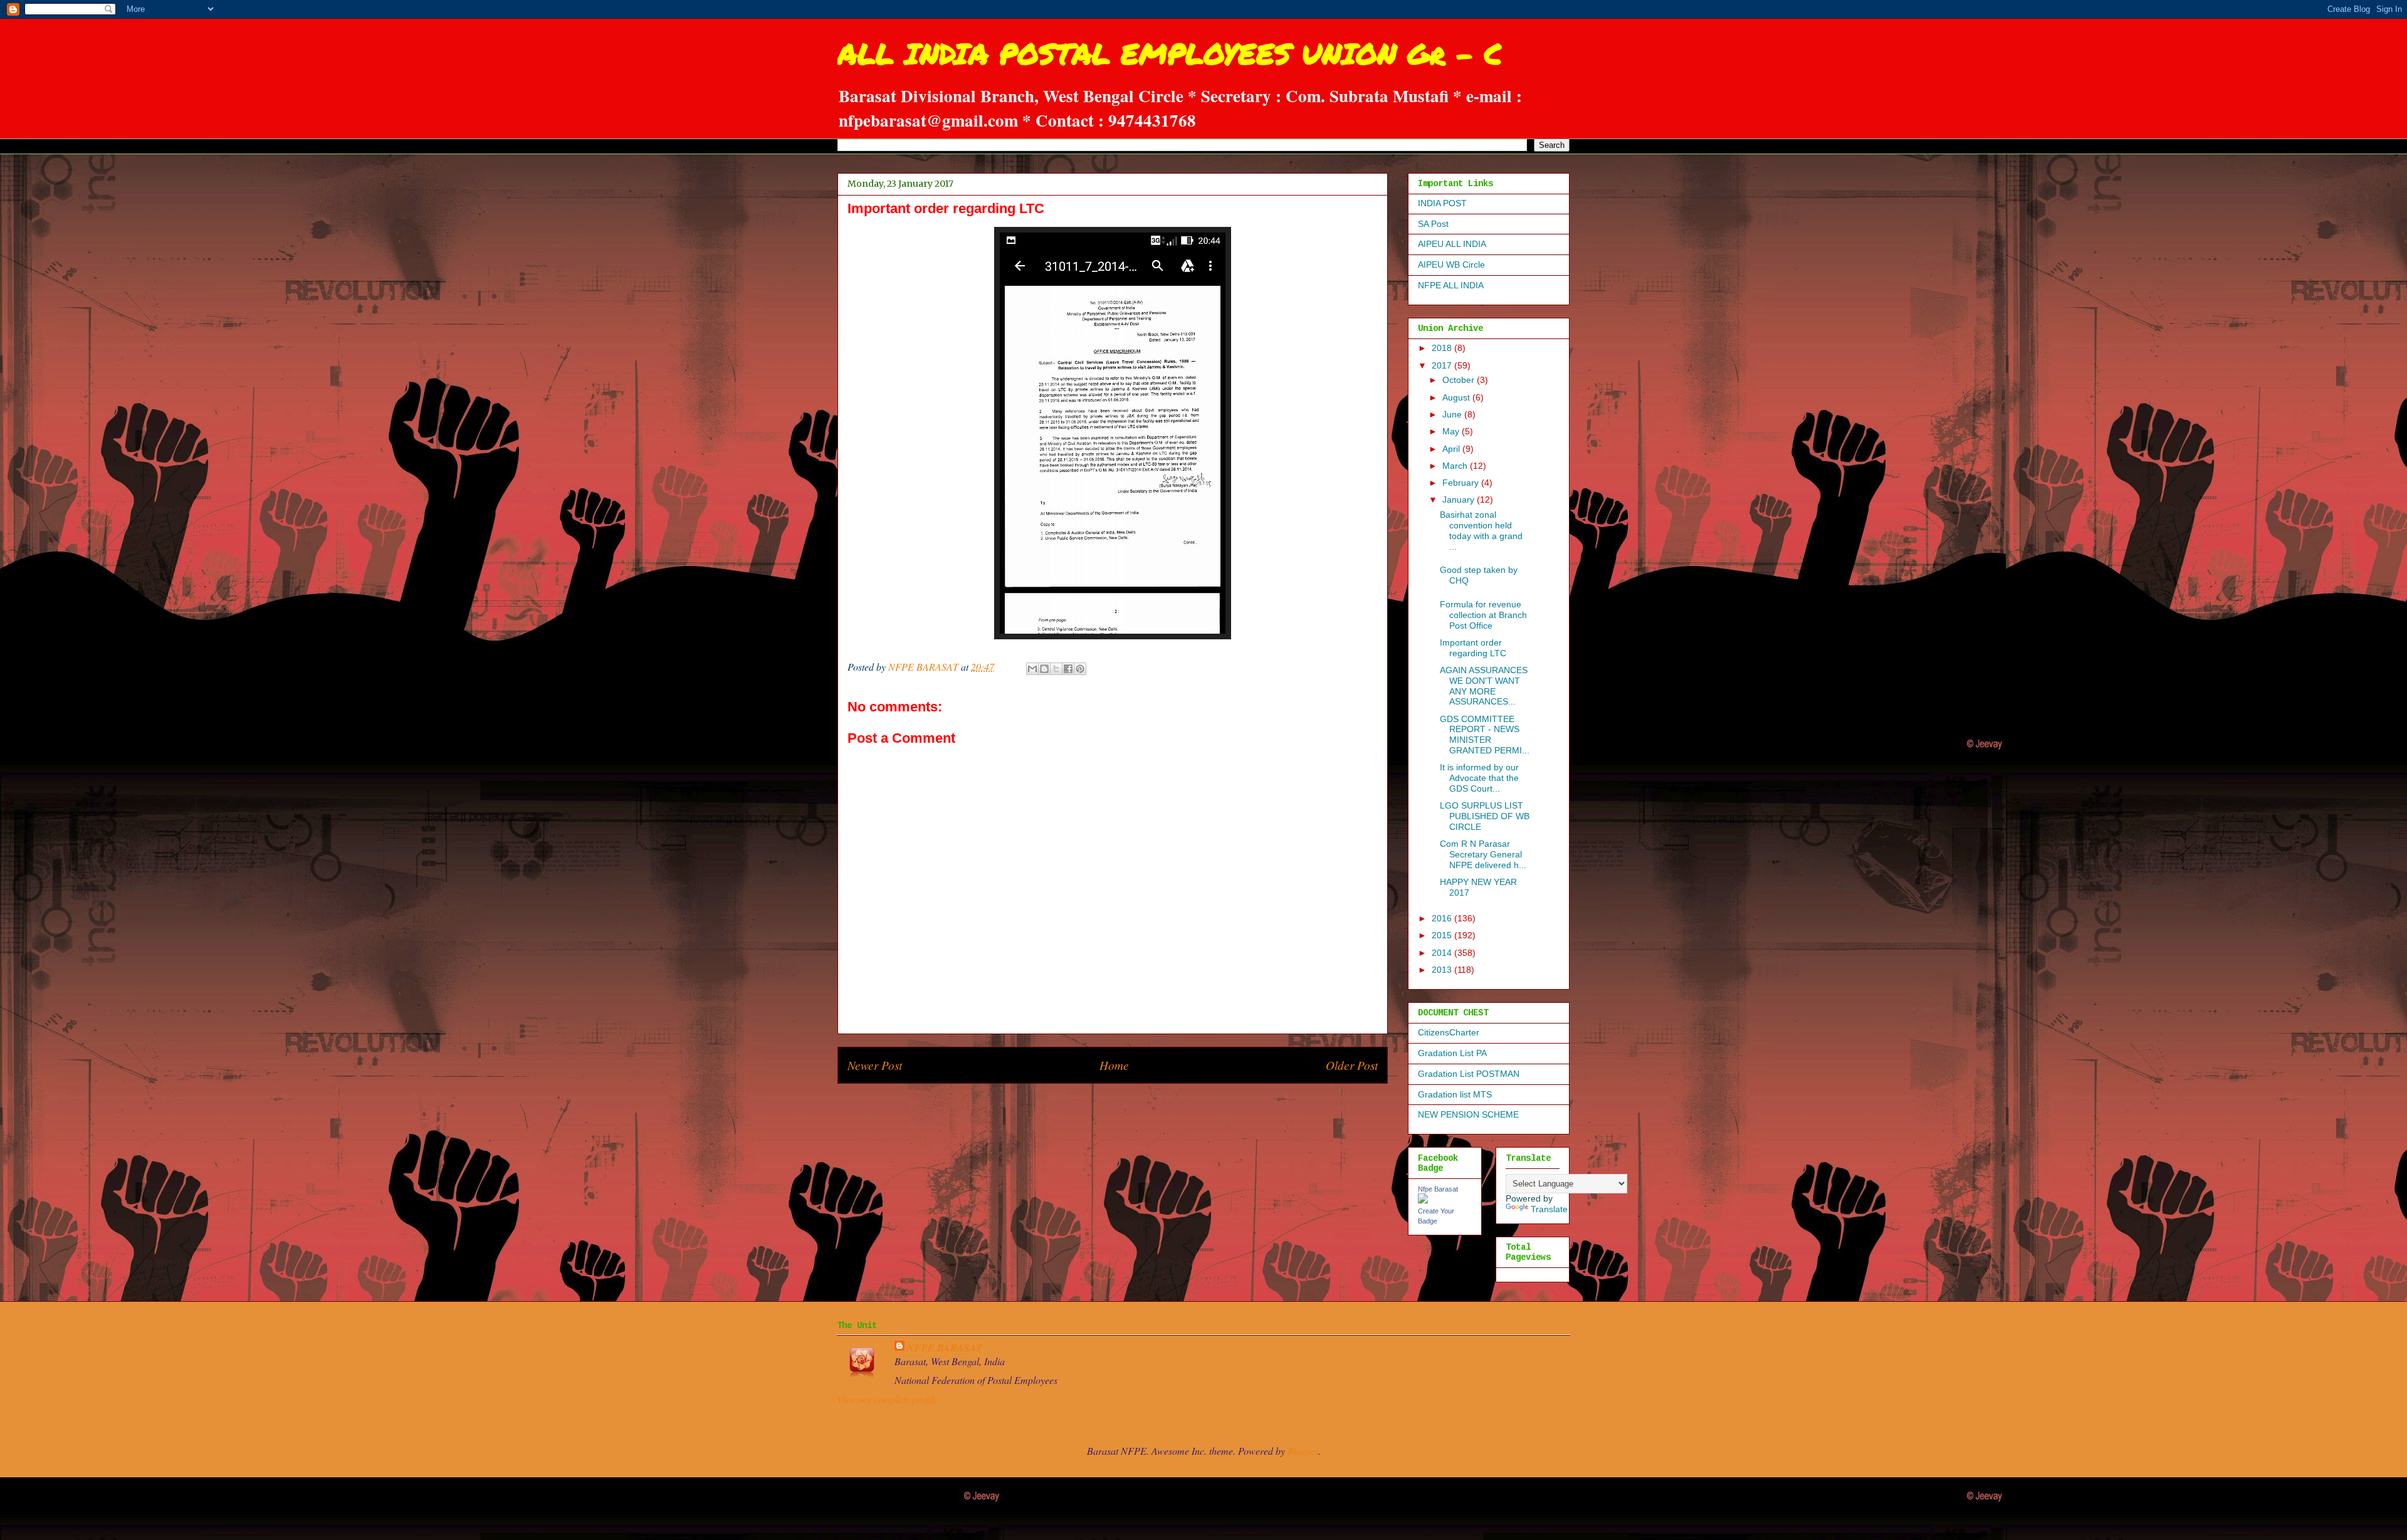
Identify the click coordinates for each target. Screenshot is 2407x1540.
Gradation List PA (1452, 1053)
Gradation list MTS (1455, 1094)
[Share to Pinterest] (1080, 669)
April (1452, 449)
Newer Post (875, 1065)
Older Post (1352, 1065)
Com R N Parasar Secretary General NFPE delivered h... (1483, 854)
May (1452, 431)
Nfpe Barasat (1438, 1189)
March (1456, 466)
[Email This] (1032, 669)
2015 (1443, 935)
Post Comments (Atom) (1140, 1102)
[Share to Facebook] (1068, 669)
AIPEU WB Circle (1451, 265)
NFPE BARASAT (945, 1348)
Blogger (1303, 1451)
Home (1114, 1065)
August (1457, 397)
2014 (1443, 953)
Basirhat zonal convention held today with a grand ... (1481, 530)
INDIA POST (1442, 203)
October (1460, 380)
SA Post (1433, 224)
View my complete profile (887, 1399)
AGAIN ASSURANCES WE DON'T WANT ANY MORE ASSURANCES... (1484, 686)
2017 (1443, 365)
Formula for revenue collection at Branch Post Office (1483, 615)
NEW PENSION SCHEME (1468, 1114)
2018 (1443, 348)
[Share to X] (1056, 669)
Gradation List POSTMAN (1469, 1074)
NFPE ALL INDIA (1451, 285)
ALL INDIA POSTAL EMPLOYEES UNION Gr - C (1170, 53)
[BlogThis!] (1044, 669)
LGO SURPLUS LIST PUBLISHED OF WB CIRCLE (1485, 816)
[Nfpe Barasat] (1423, 1200)
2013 (1443, 970)
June (1453, 414)
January (1460, 500)
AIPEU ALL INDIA (1452, 244)
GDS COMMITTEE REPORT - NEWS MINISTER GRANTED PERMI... (1485, 735)
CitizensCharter (1449, 1032)
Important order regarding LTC (1473, 648)
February (1462, 483)
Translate (1549, 1209)
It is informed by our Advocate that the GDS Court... (1479, 778)
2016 (1443, 918)
